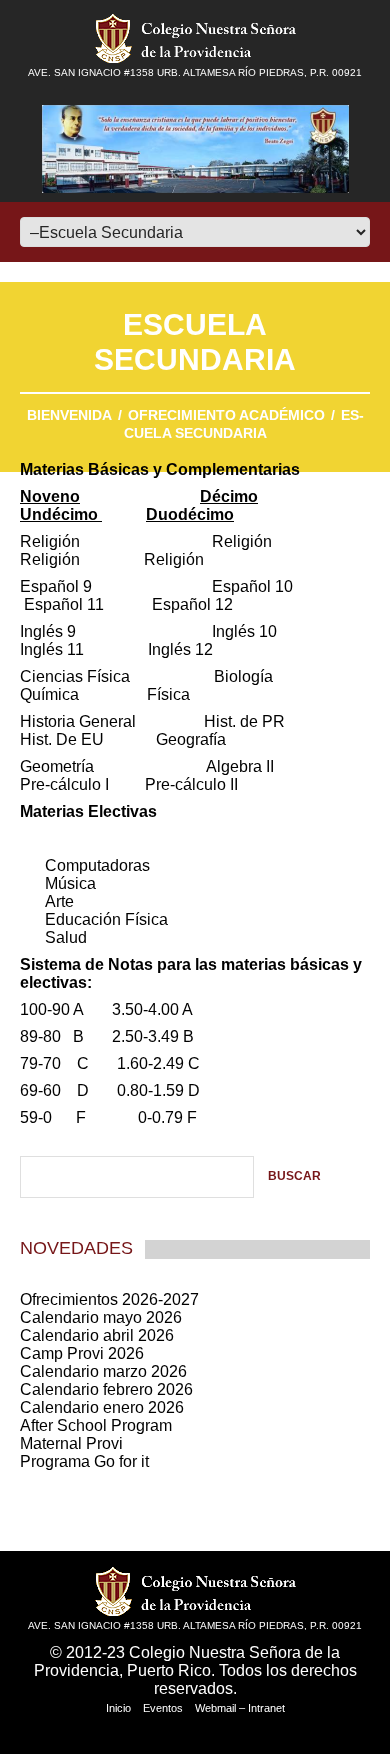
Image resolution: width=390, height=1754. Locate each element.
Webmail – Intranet (240, 1708)
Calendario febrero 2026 (106, 1389)
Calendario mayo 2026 (101, 1317)
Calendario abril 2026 (97, 1335)
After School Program (96, 1425)
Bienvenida (69, 415)
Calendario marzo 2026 (103, 1371)
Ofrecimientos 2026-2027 (109, 1299)
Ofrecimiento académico (226, 415)
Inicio (118, 1708)
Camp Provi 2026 (82, 1353)
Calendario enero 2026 (102, 1407)
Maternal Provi (71, 1443)
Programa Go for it (84, 1461)
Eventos (163, 1708)
